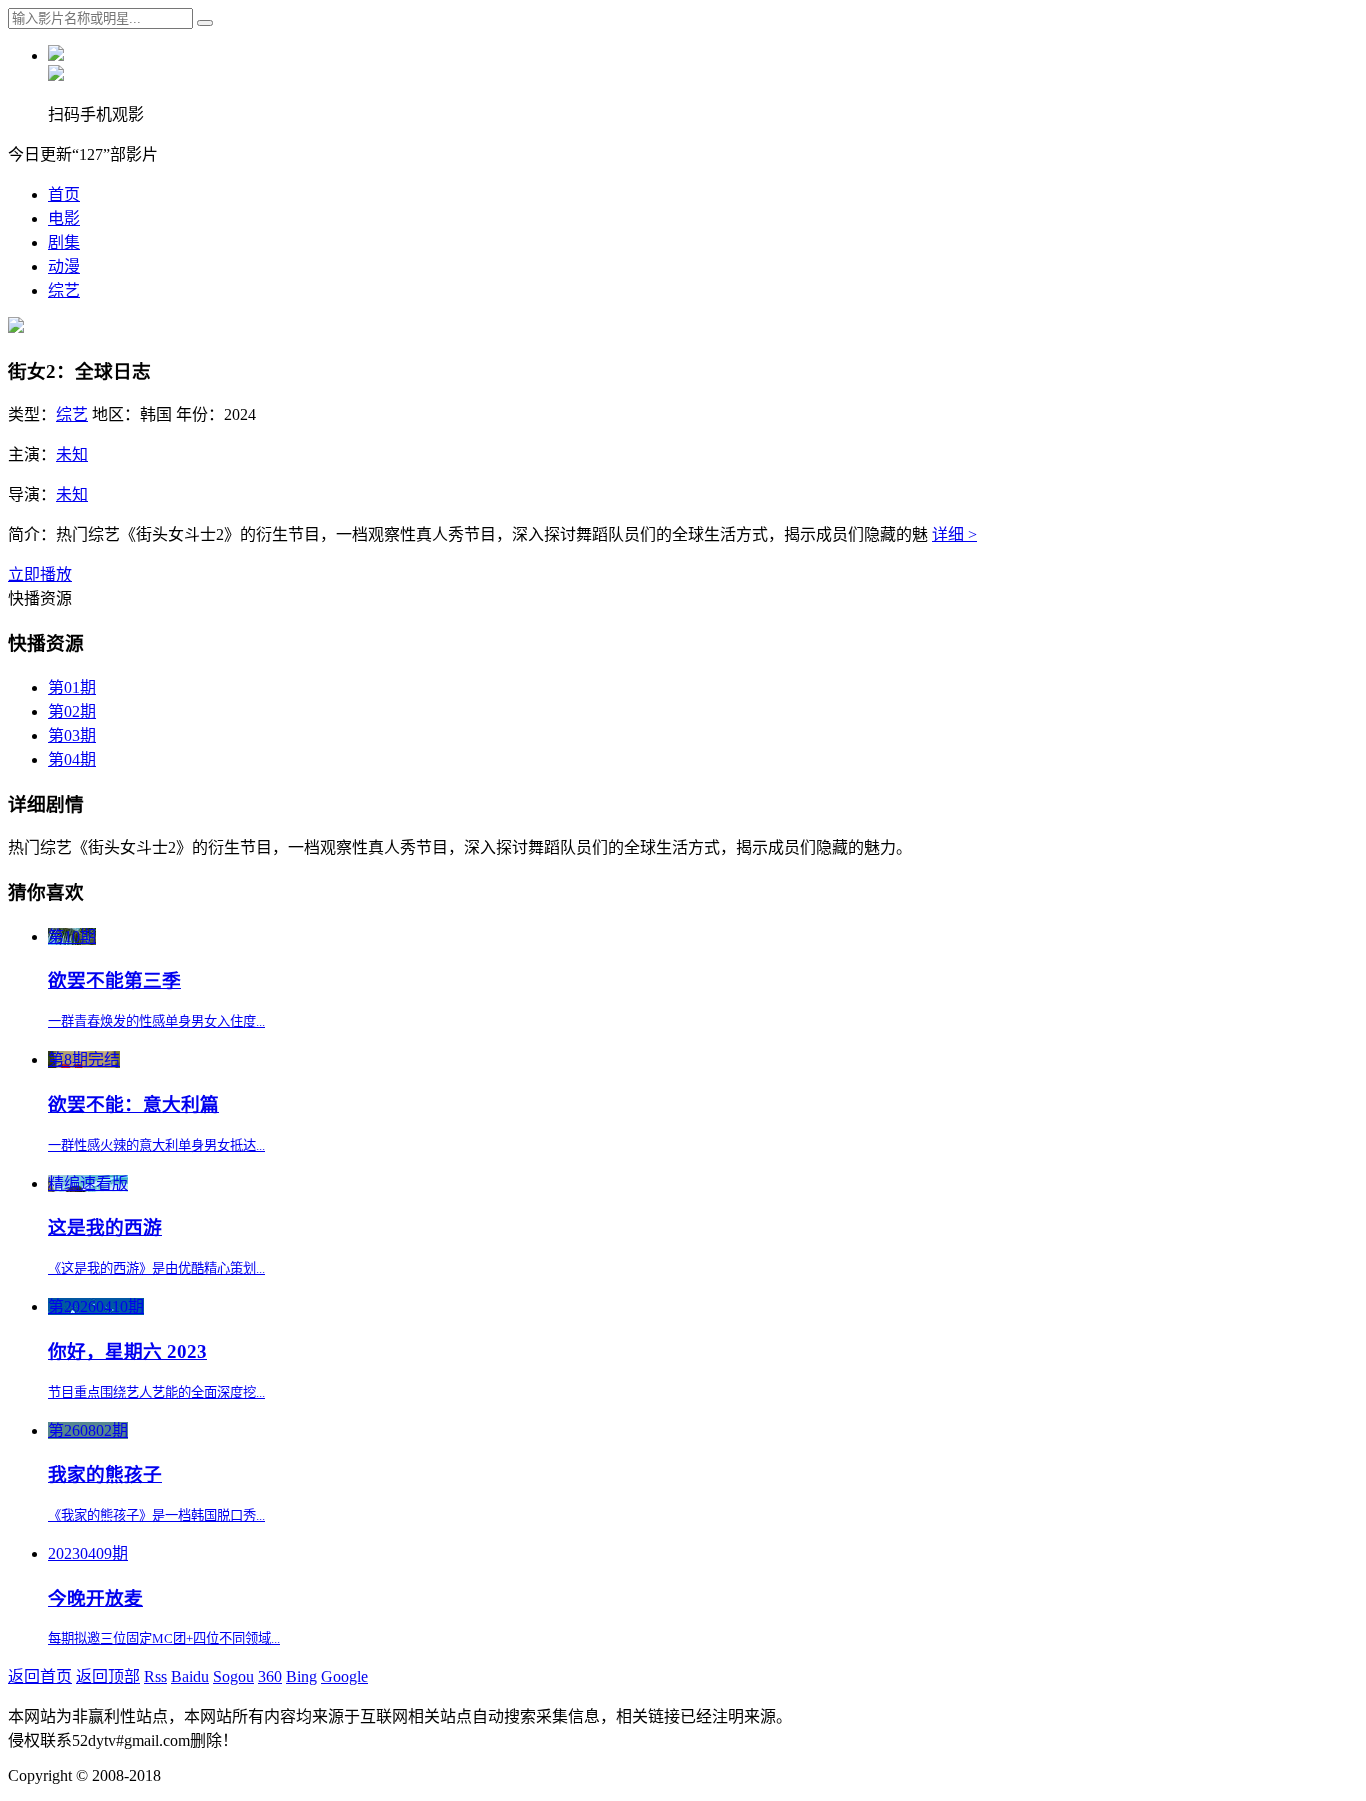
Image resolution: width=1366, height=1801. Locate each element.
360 (270, 1676)
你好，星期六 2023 (127, 1351)
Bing (301, 1676)
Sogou (233, 1676)
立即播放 (40, 574)
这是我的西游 (105, 1227)
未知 (72, 454)
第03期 (72, 735)
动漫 (64, 266)
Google (344, 1676)
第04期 (72, 759)
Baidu (190, 1676)
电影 (64, 218)
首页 (64, 194)
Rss (155, 1676)
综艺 (64, 290)
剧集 (64, 242)
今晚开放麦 (95, 1598)
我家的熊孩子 (105, 1474)
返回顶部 (108, 1676)
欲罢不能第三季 (114, 980)
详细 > (954, 534)
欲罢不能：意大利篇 (133, 1104)
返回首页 (40, 1676)
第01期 (72, 687)
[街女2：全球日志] (16, 327)
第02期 (72, 711)
